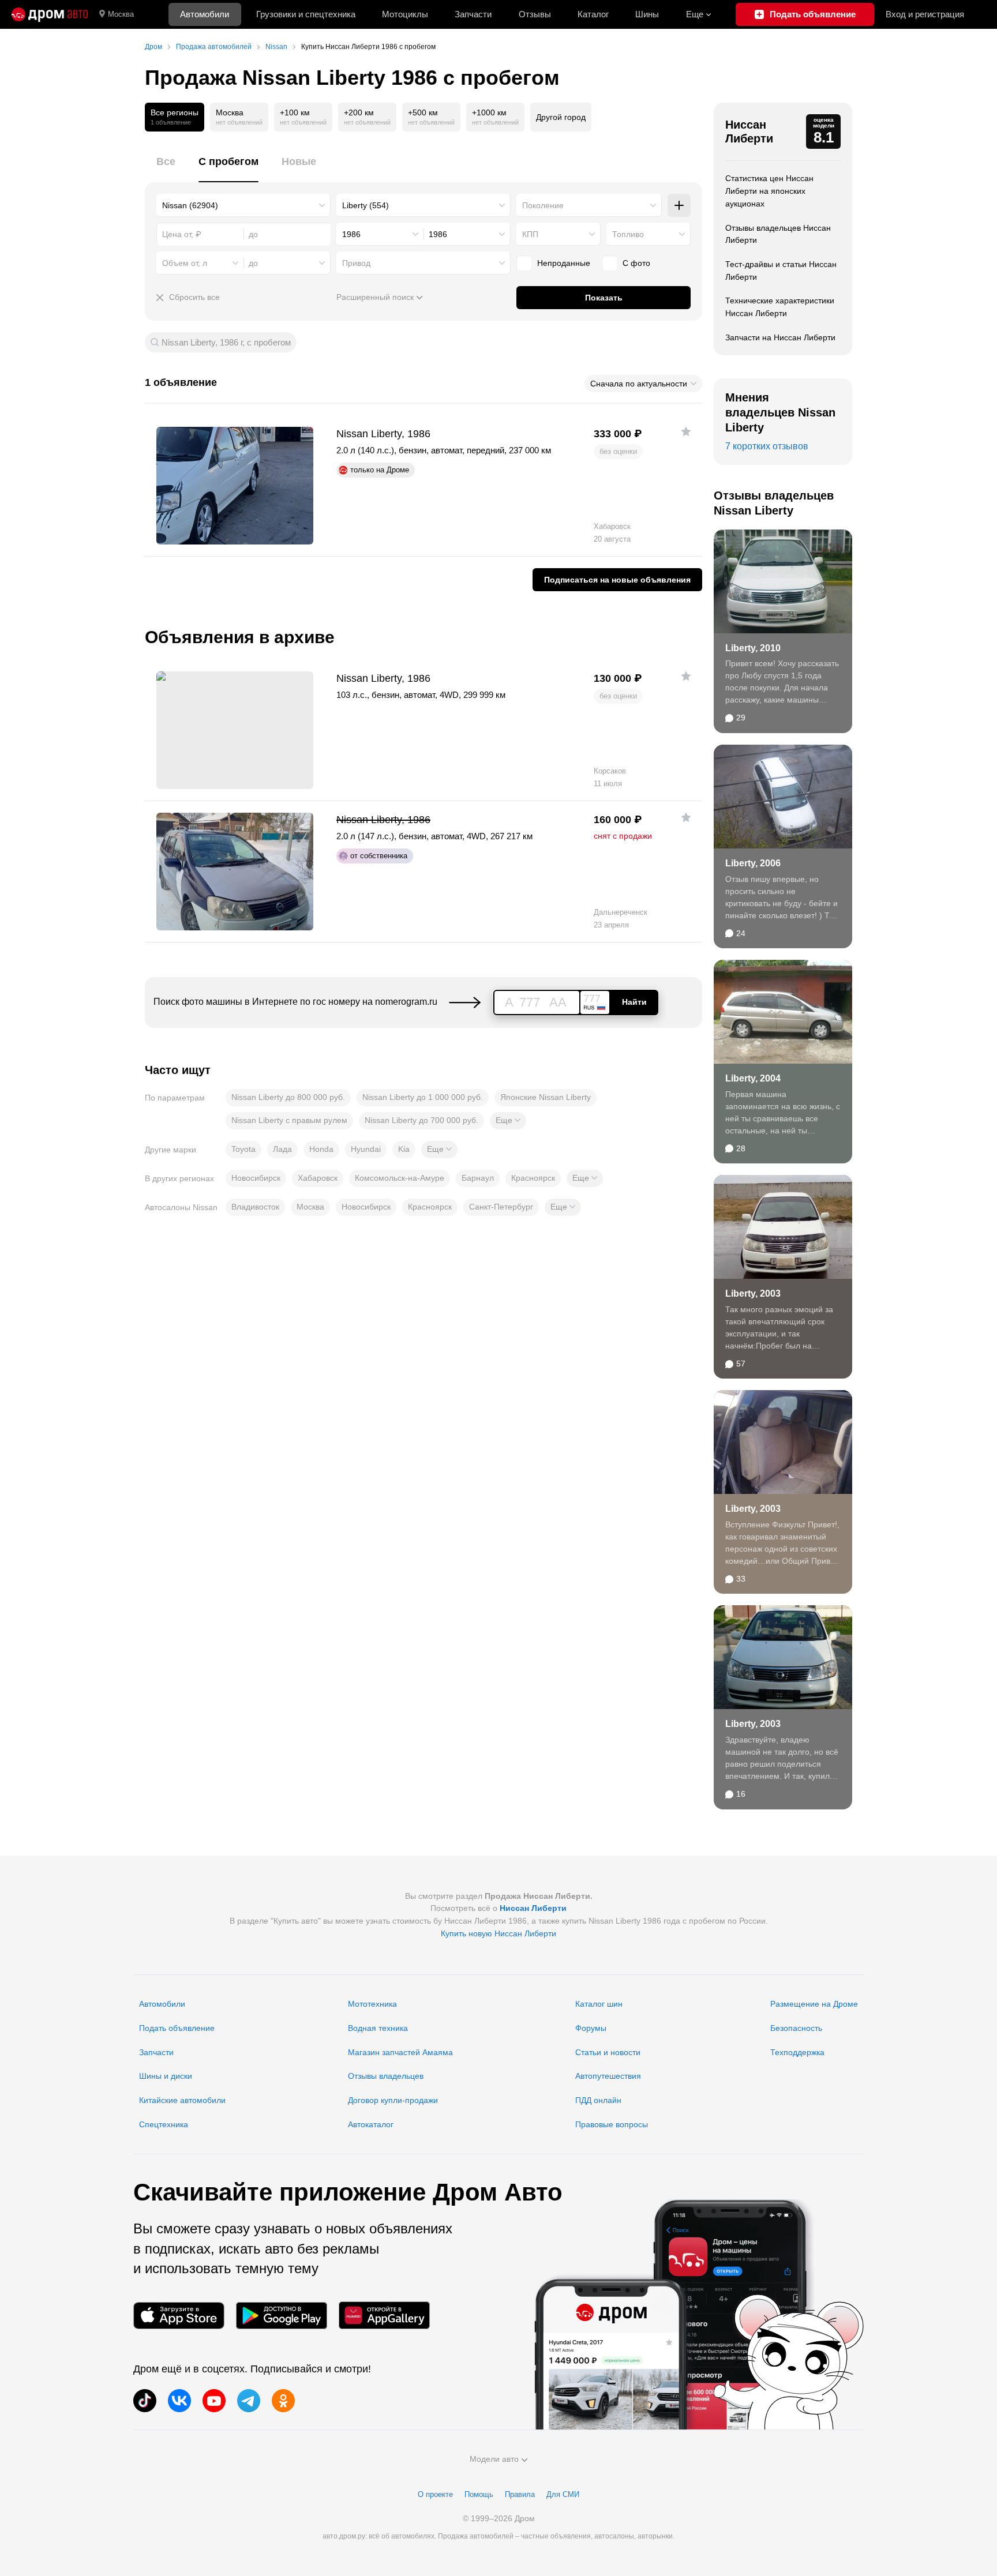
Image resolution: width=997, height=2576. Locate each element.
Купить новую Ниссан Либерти (498, 1933)
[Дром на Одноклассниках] (283, 2401)
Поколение (543, 205)
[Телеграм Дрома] (249, 2401)
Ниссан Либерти (749, 132)
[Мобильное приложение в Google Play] (282, 2316)
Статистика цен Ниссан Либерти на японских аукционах (769, 191)
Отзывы (535, 14)
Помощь (479, 2494)
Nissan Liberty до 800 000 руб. (288, 1097)
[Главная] (50, 14)
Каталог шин (599, 2004)
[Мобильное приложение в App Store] (179, 2316)
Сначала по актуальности (639, 384)
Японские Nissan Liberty (546, 1097)
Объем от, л (185, 263)
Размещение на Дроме (814, 2004)
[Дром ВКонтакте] (179, 2401)
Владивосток (255, 1207)
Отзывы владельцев (386, 2076)
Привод (356, 263)
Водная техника (378, 2028)
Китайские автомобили (182, 2100)
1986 (351, 234)
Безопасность (796, 2028)
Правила (520, 2494)
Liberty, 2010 (753, 648)
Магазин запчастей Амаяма (400, 2052)
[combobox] (243, 205)
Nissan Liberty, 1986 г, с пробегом (226, 342)
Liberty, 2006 (753, 863)
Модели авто (494, 2459)
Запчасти (473, 14)
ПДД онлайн (598, 2100)
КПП (530, 234)
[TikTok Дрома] (145, 2401)
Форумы (591, 2028)
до (253, 263)
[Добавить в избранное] (686, 431)
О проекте (435, 2494)
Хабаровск (318, 1178)
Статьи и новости (608, 2052)
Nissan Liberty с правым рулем (289, 1120)
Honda (321, 1149)
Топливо (628, 234)
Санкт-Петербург (501, 1207)
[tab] (166, 168)
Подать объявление (177, 2028)
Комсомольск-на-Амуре (400, 1178)
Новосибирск (256, 1178)
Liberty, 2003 (753, 1293)
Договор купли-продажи (393, 2100)
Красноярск (533, 1178)
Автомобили (205, 14)
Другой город (561, 117)
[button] (508, 1121)
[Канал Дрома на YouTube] (214, 2401)
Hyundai (366, 1149)
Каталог (593, 14)
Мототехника (372, 2004)
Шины (647, 14)
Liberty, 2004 (753, 1078)
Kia (404, 1149)
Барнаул (478, 1178)
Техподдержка (797, 2052)
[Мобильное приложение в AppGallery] (384, 2316)
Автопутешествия (608, 2076)
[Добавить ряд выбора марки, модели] (679, 205)
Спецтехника (164, 2124)
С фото (636, 263)
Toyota (243, 1149)
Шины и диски (166, 2076)
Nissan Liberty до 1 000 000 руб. (423, 1097)
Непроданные (564, 263)
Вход (925, 14)
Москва (121, 14)
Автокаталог (371, 2124)
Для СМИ (563, 2494)
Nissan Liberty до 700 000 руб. (421, 1120)
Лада (282, 1149)
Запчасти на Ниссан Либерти (780, 337)
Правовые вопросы (612, 2124)
